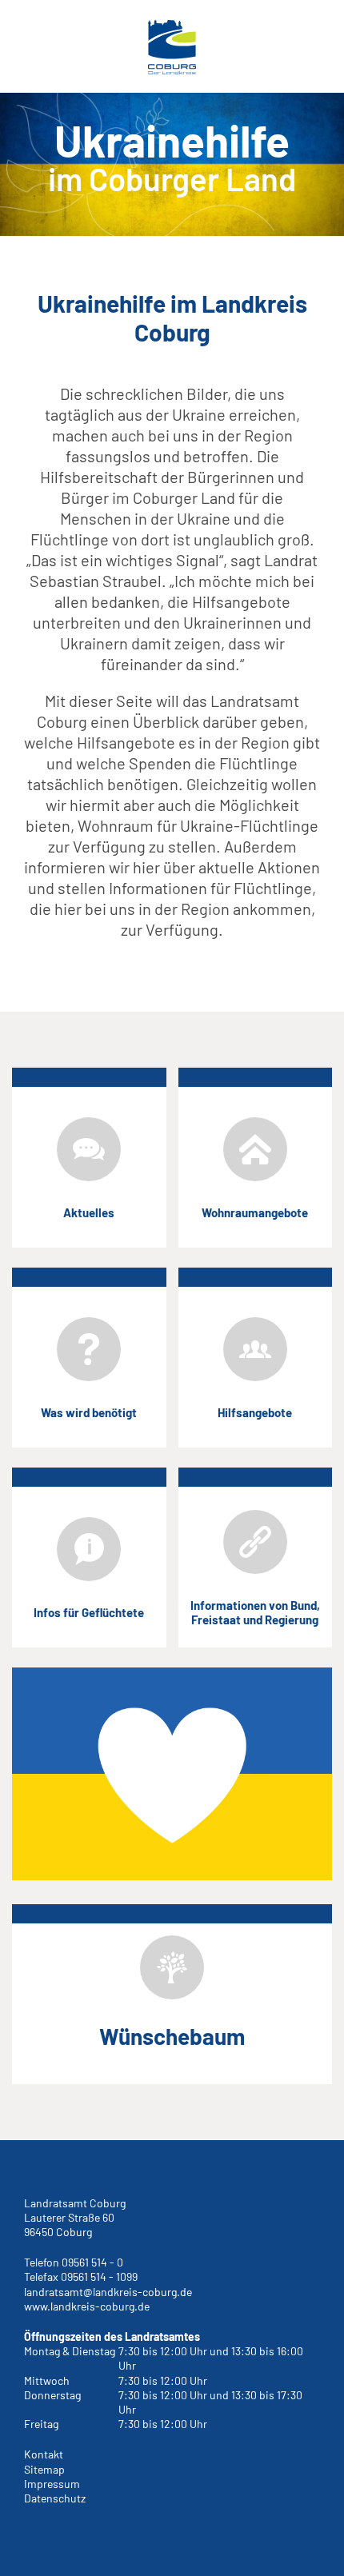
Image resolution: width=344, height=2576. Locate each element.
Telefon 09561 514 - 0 (74, 2262)
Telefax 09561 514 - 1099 (81, 2276)
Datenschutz (55, 2498)
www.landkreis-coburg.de (87, 2306)
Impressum (52, 2484)
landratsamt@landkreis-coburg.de (108, 2292)
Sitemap (44, 2469)
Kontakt (44, 2454)
